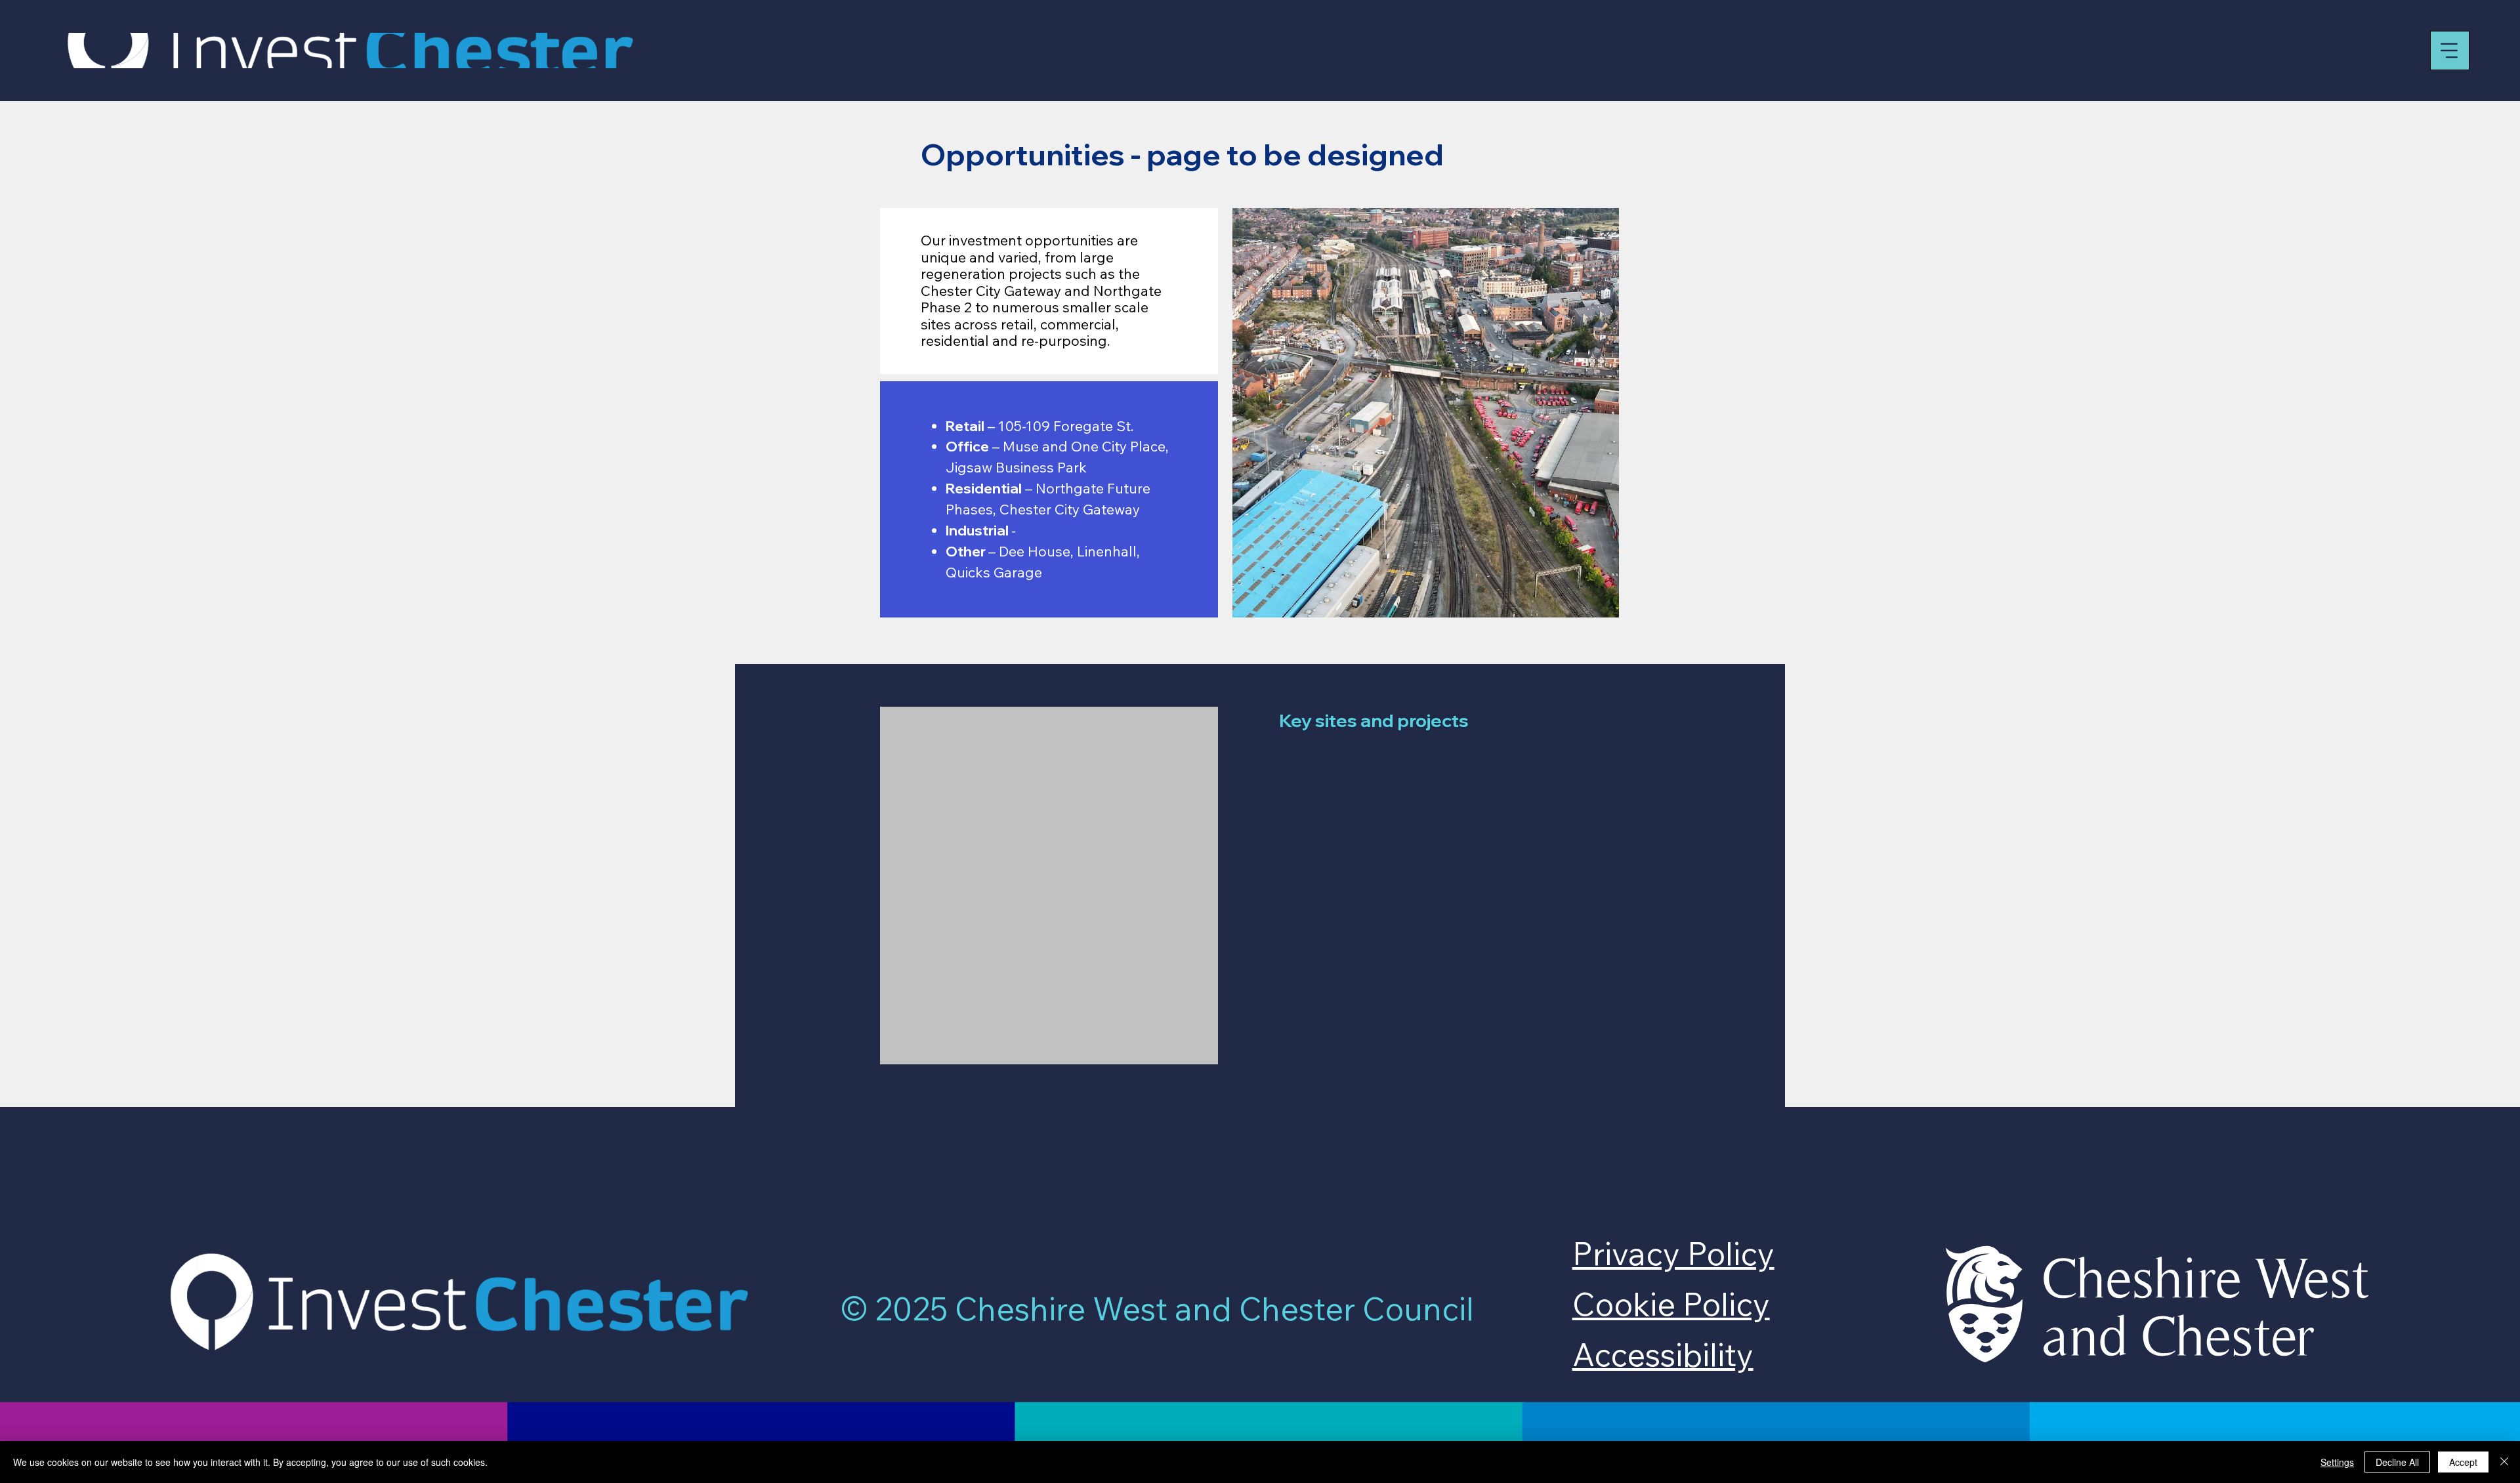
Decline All (2397, 1462)
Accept (2463, 1462)
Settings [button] (2337, 1462)
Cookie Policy (1671, 1304)
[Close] (2504, 1462)
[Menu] (2450, 51)
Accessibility (1663, 1354)
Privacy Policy (1673, 1253)
